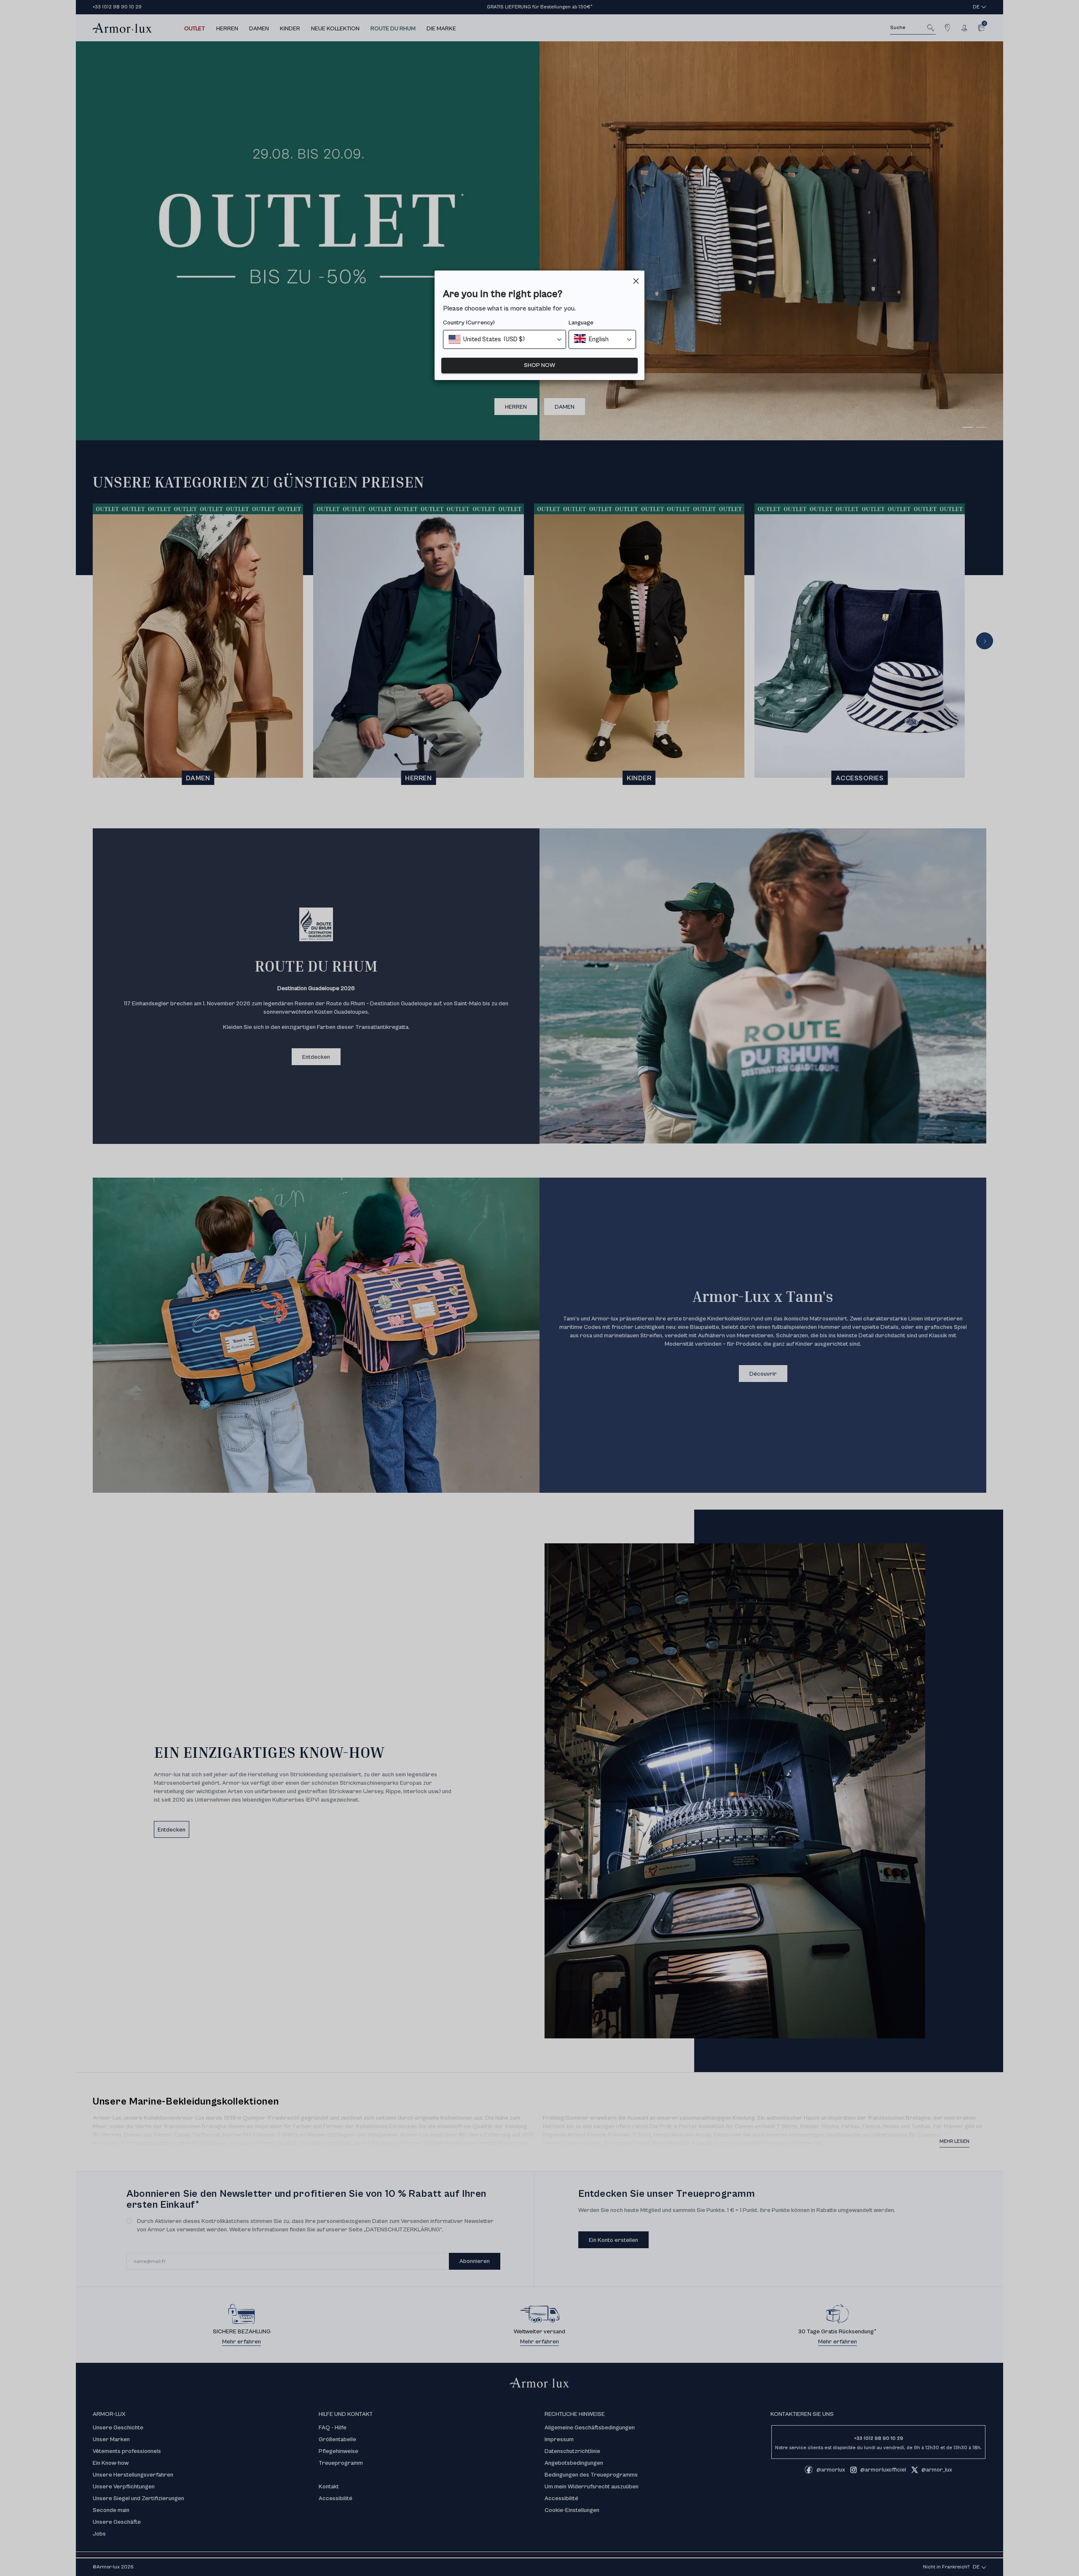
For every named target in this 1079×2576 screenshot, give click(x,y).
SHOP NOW (539, 365)
